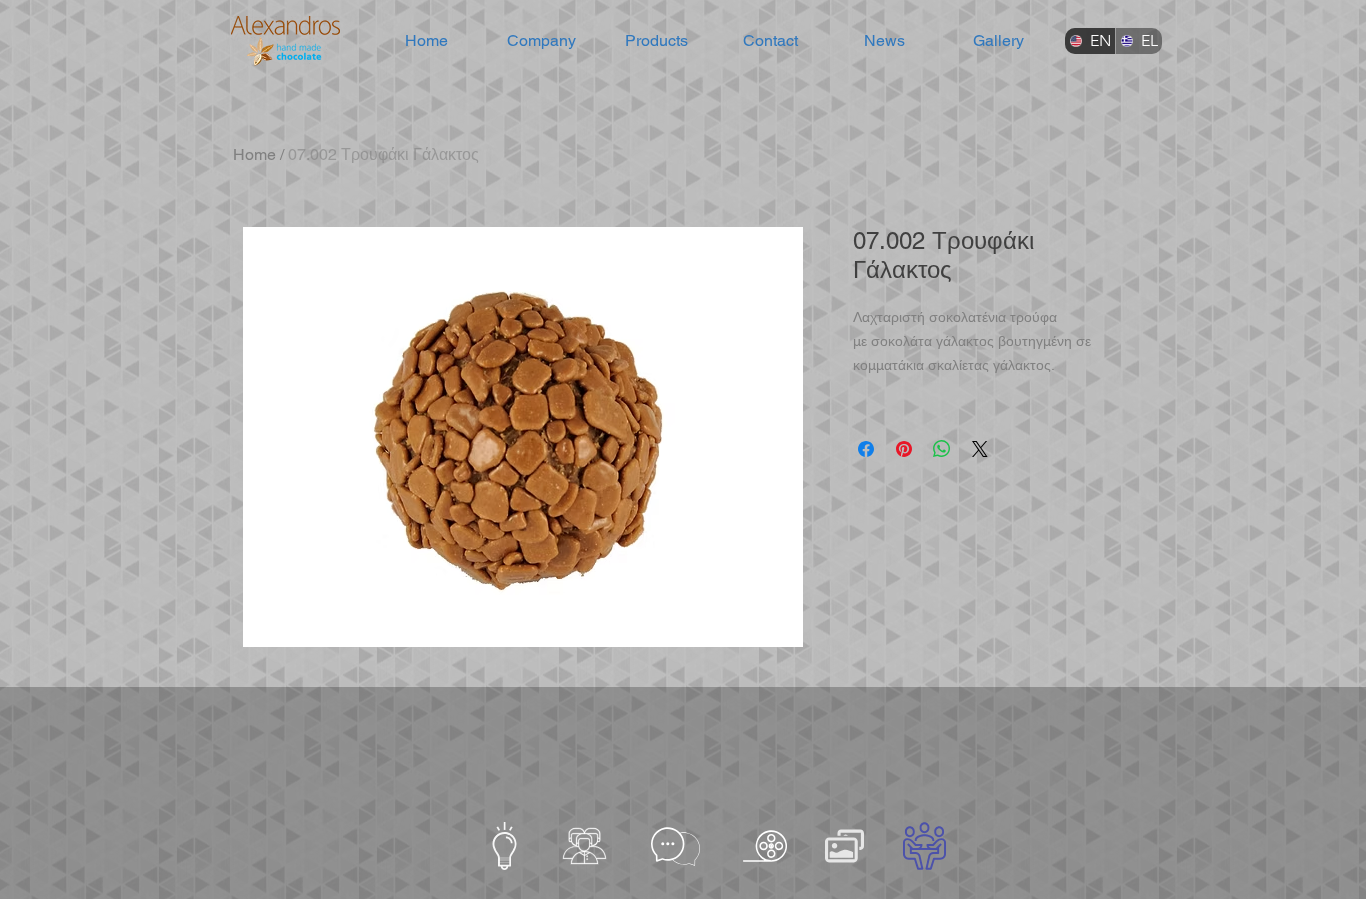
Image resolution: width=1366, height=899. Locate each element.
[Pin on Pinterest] (904, 449)
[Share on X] (980, 449)
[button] (541, 41)
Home (254, 154)
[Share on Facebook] (866, 449)
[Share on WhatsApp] (942, 449)
